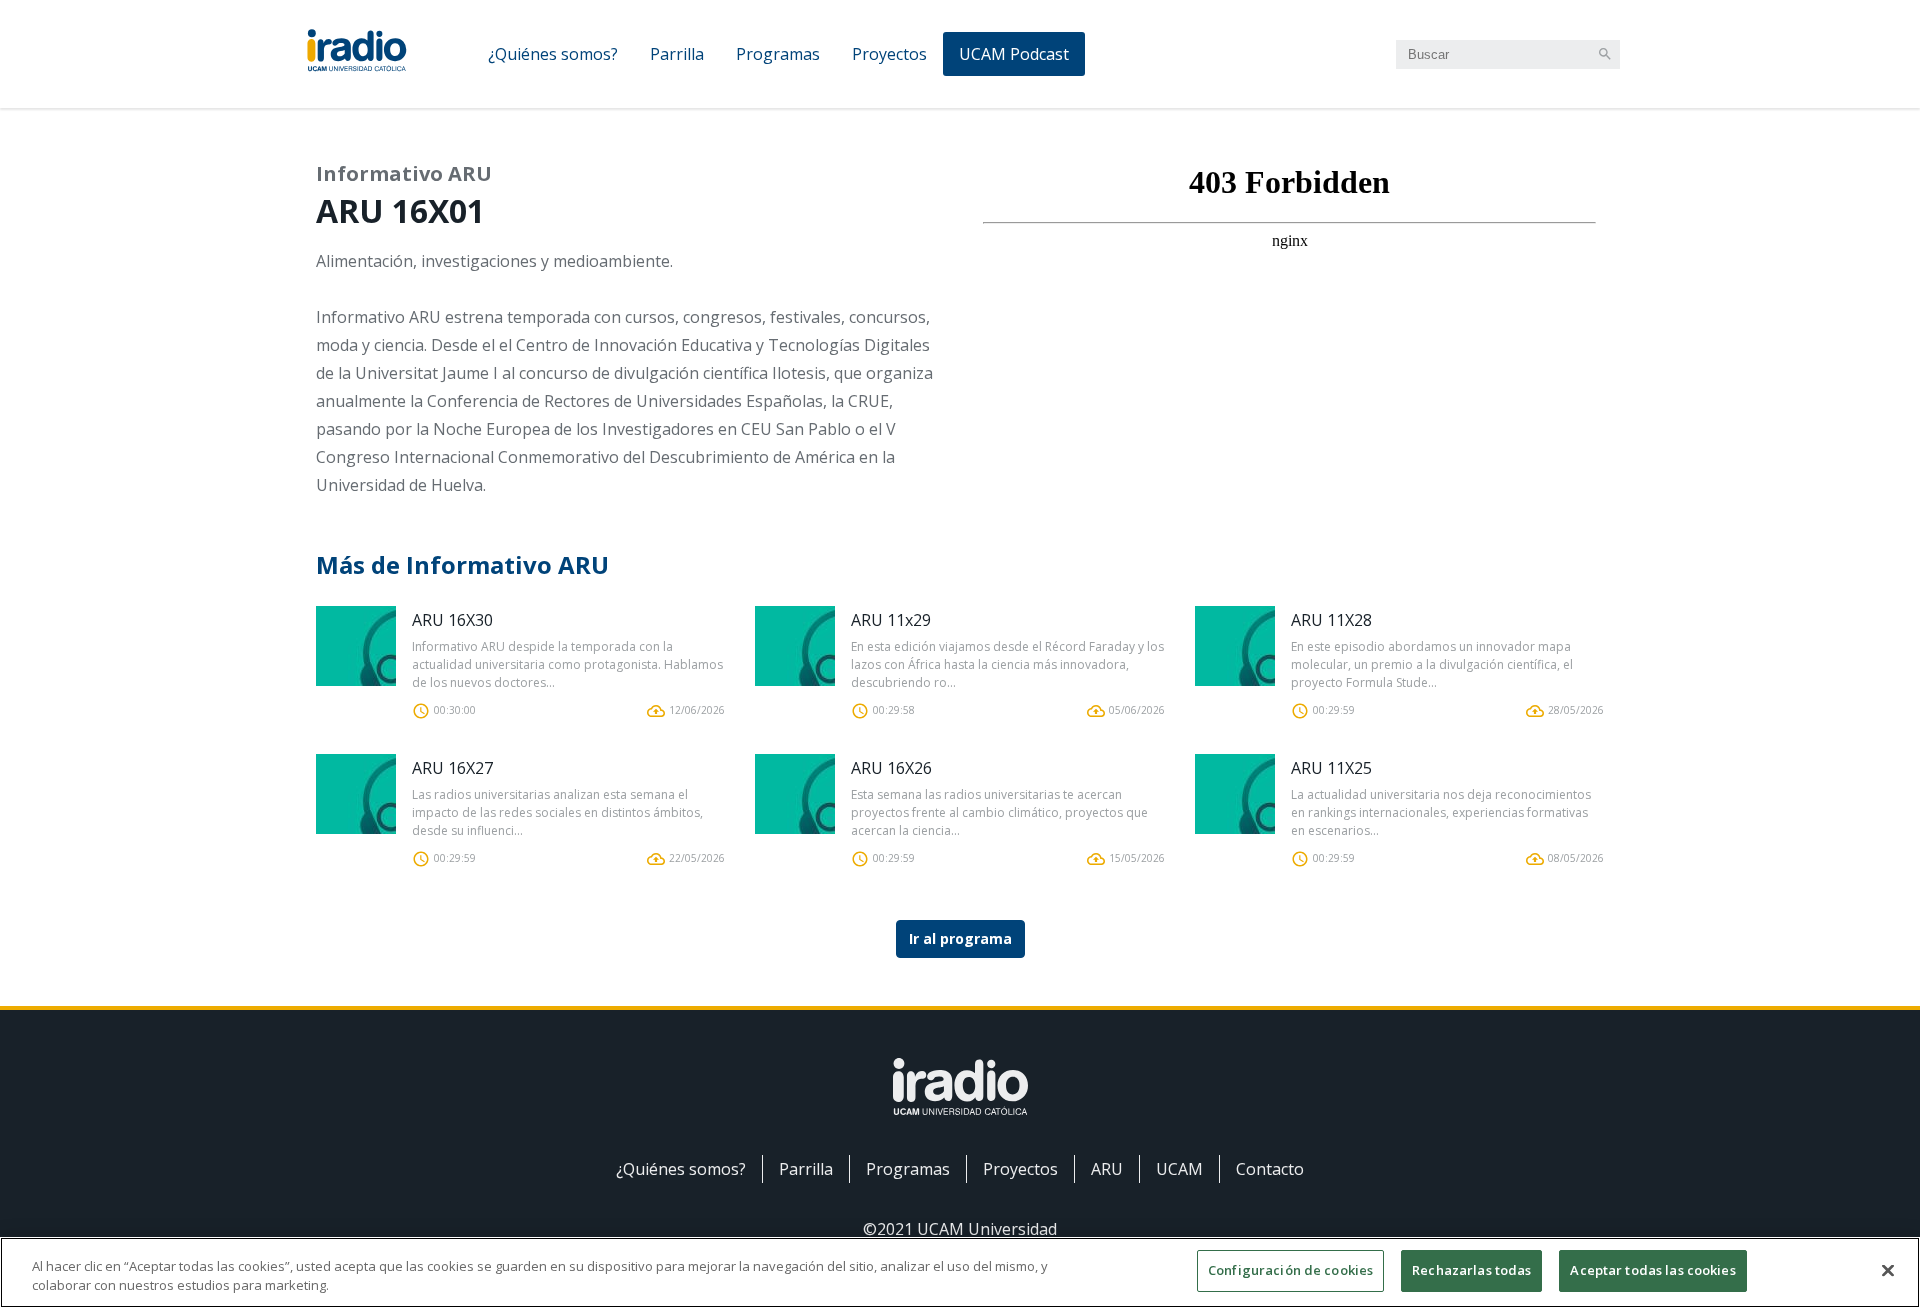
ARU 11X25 (1331, 768)
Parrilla (677, 54)
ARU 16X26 (891, 768)
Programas (778, 54)
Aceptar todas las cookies (1652, 1270)
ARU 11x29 (891, 620)
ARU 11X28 (1331, 620)
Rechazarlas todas (1471, 1270)
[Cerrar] (1888, 1270)
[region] (960, 1272)
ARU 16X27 (452, 768)
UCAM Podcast (1014, 54)
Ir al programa (960, 938)
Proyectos (889, 54)
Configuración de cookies (1290, 1270)
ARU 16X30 (452, 620)
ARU (1107, 1169)
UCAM (1179, 1169)
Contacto (1270, 1169)
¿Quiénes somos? (553, 54)
